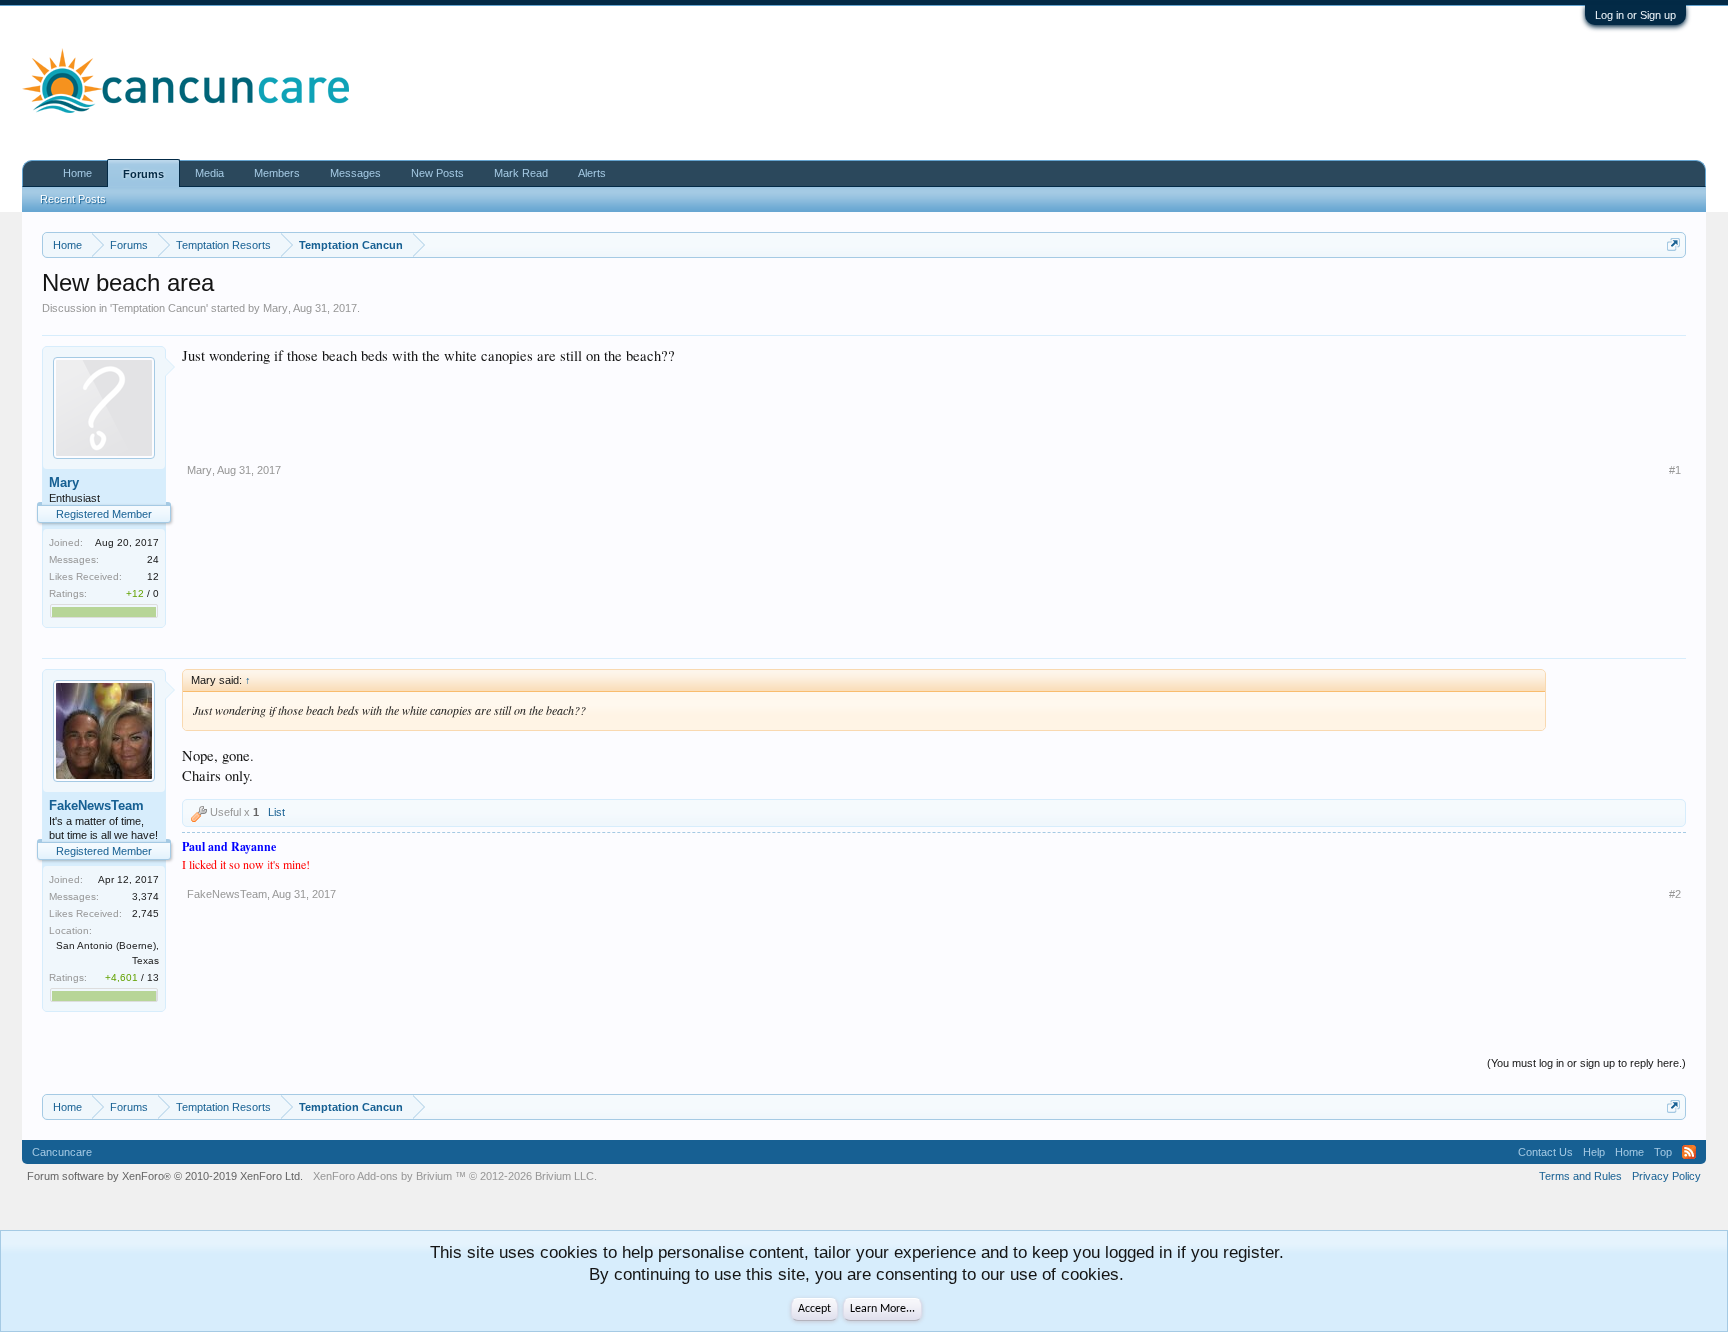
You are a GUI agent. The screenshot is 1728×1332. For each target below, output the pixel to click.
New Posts (437, 173)
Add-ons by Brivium (455, 1176)
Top (1663, 1152)
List (276, 812)
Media (209, 173)
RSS (1689, 1152)
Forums (143, 174)
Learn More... (882, 1309)
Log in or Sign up (1635, 15)
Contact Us (1545, 1152)
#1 (1675, 470)
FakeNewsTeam (96, 805)
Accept (814, 1309)
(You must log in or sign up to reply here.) (1586, 1063)
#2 (1675, 894)
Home (77, 173)
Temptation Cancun (159, 308)
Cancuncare (62, 1152)
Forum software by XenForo (165, 1176)
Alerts (592, 173)
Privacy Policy (1666, 1176)
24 (153, 559)
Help (1594, 1152)
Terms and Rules (1580, 1176)
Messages (355, 173)
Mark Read (521, 173)
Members (277, 173)
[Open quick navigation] (1673, 244)
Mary (275, 308)
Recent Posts (73, 199)
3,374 (145, 896)
